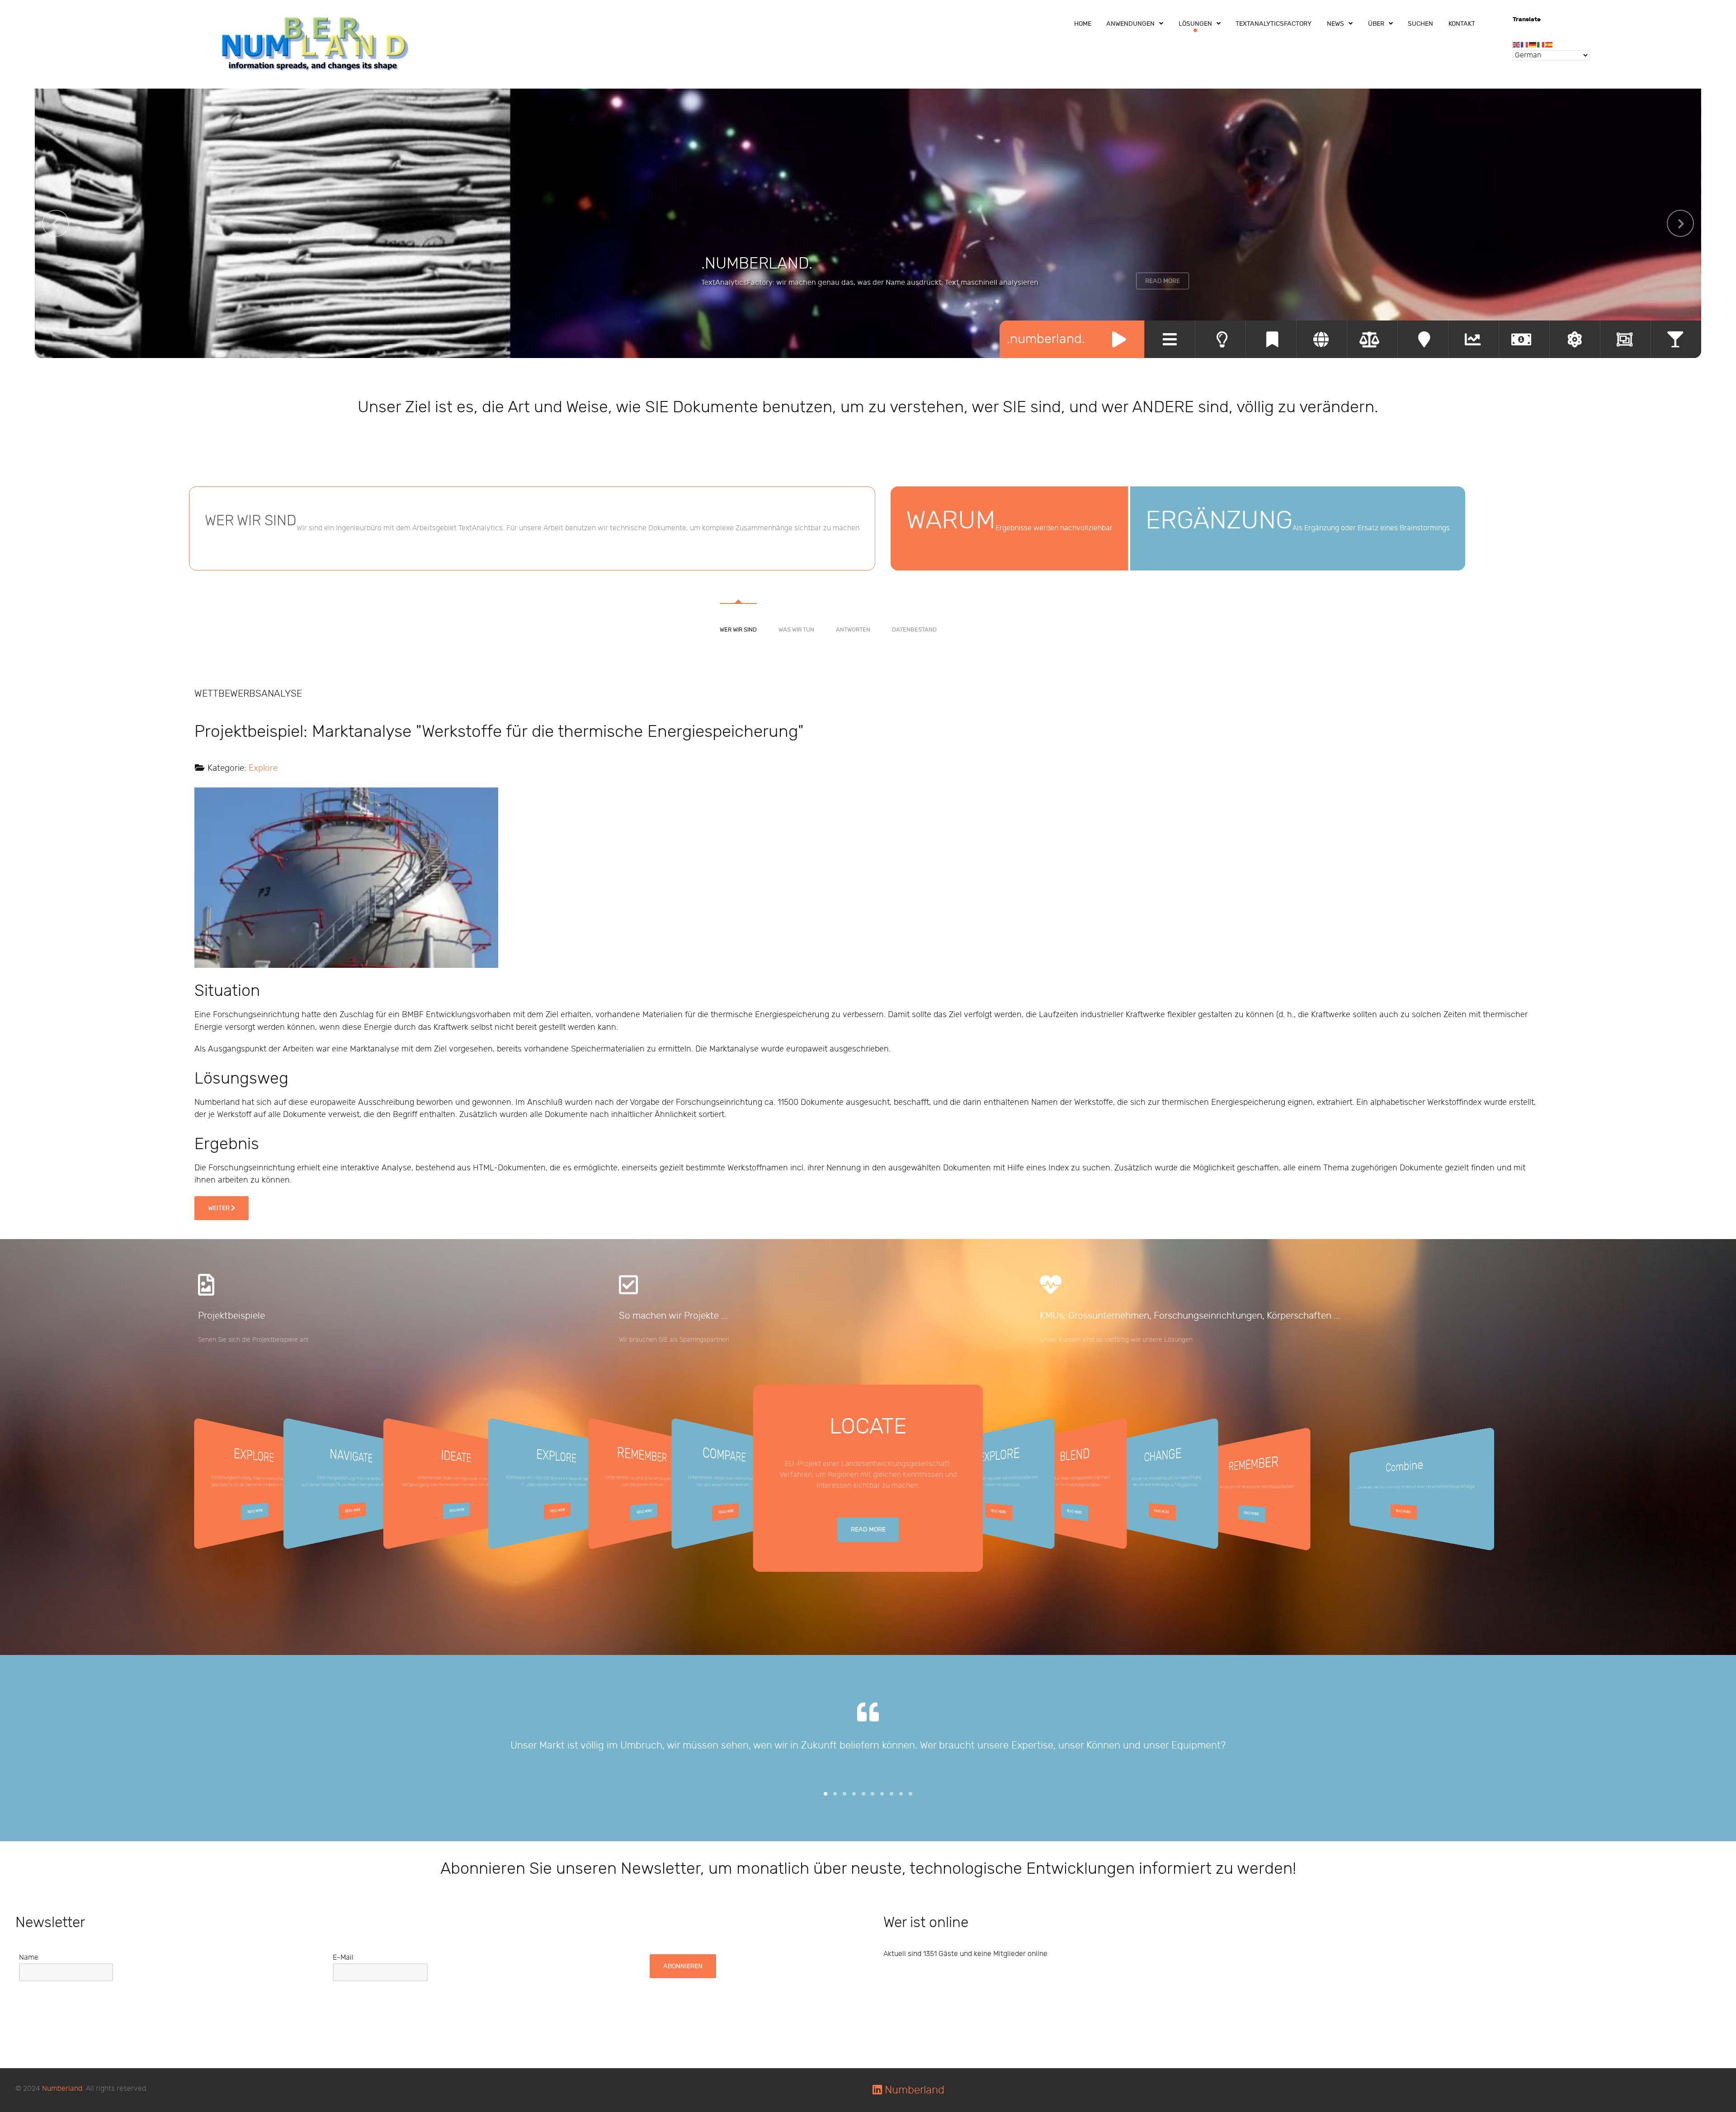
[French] (1525, 45)
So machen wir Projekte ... (673, 1316)
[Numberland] (316, 43)
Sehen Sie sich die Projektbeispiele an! (253, 1340)
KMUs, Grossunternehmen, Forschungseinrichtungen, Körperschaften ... (1190, 1316)
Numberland (62, 2089)
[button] (826, 1794)
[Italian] (1541, 45)
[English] (1517, 45)
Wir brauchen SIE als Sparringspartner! (674, 1340)
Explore (263, 768)
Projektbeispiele (231, 1316)
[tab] (738, 604)
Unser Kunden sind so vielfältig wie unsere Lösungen (1116, 1340)
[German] (1533, 45)
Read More (1163, 281)
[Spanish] (1549, 45)
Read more (255, 1511)
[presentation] (56, 223)
